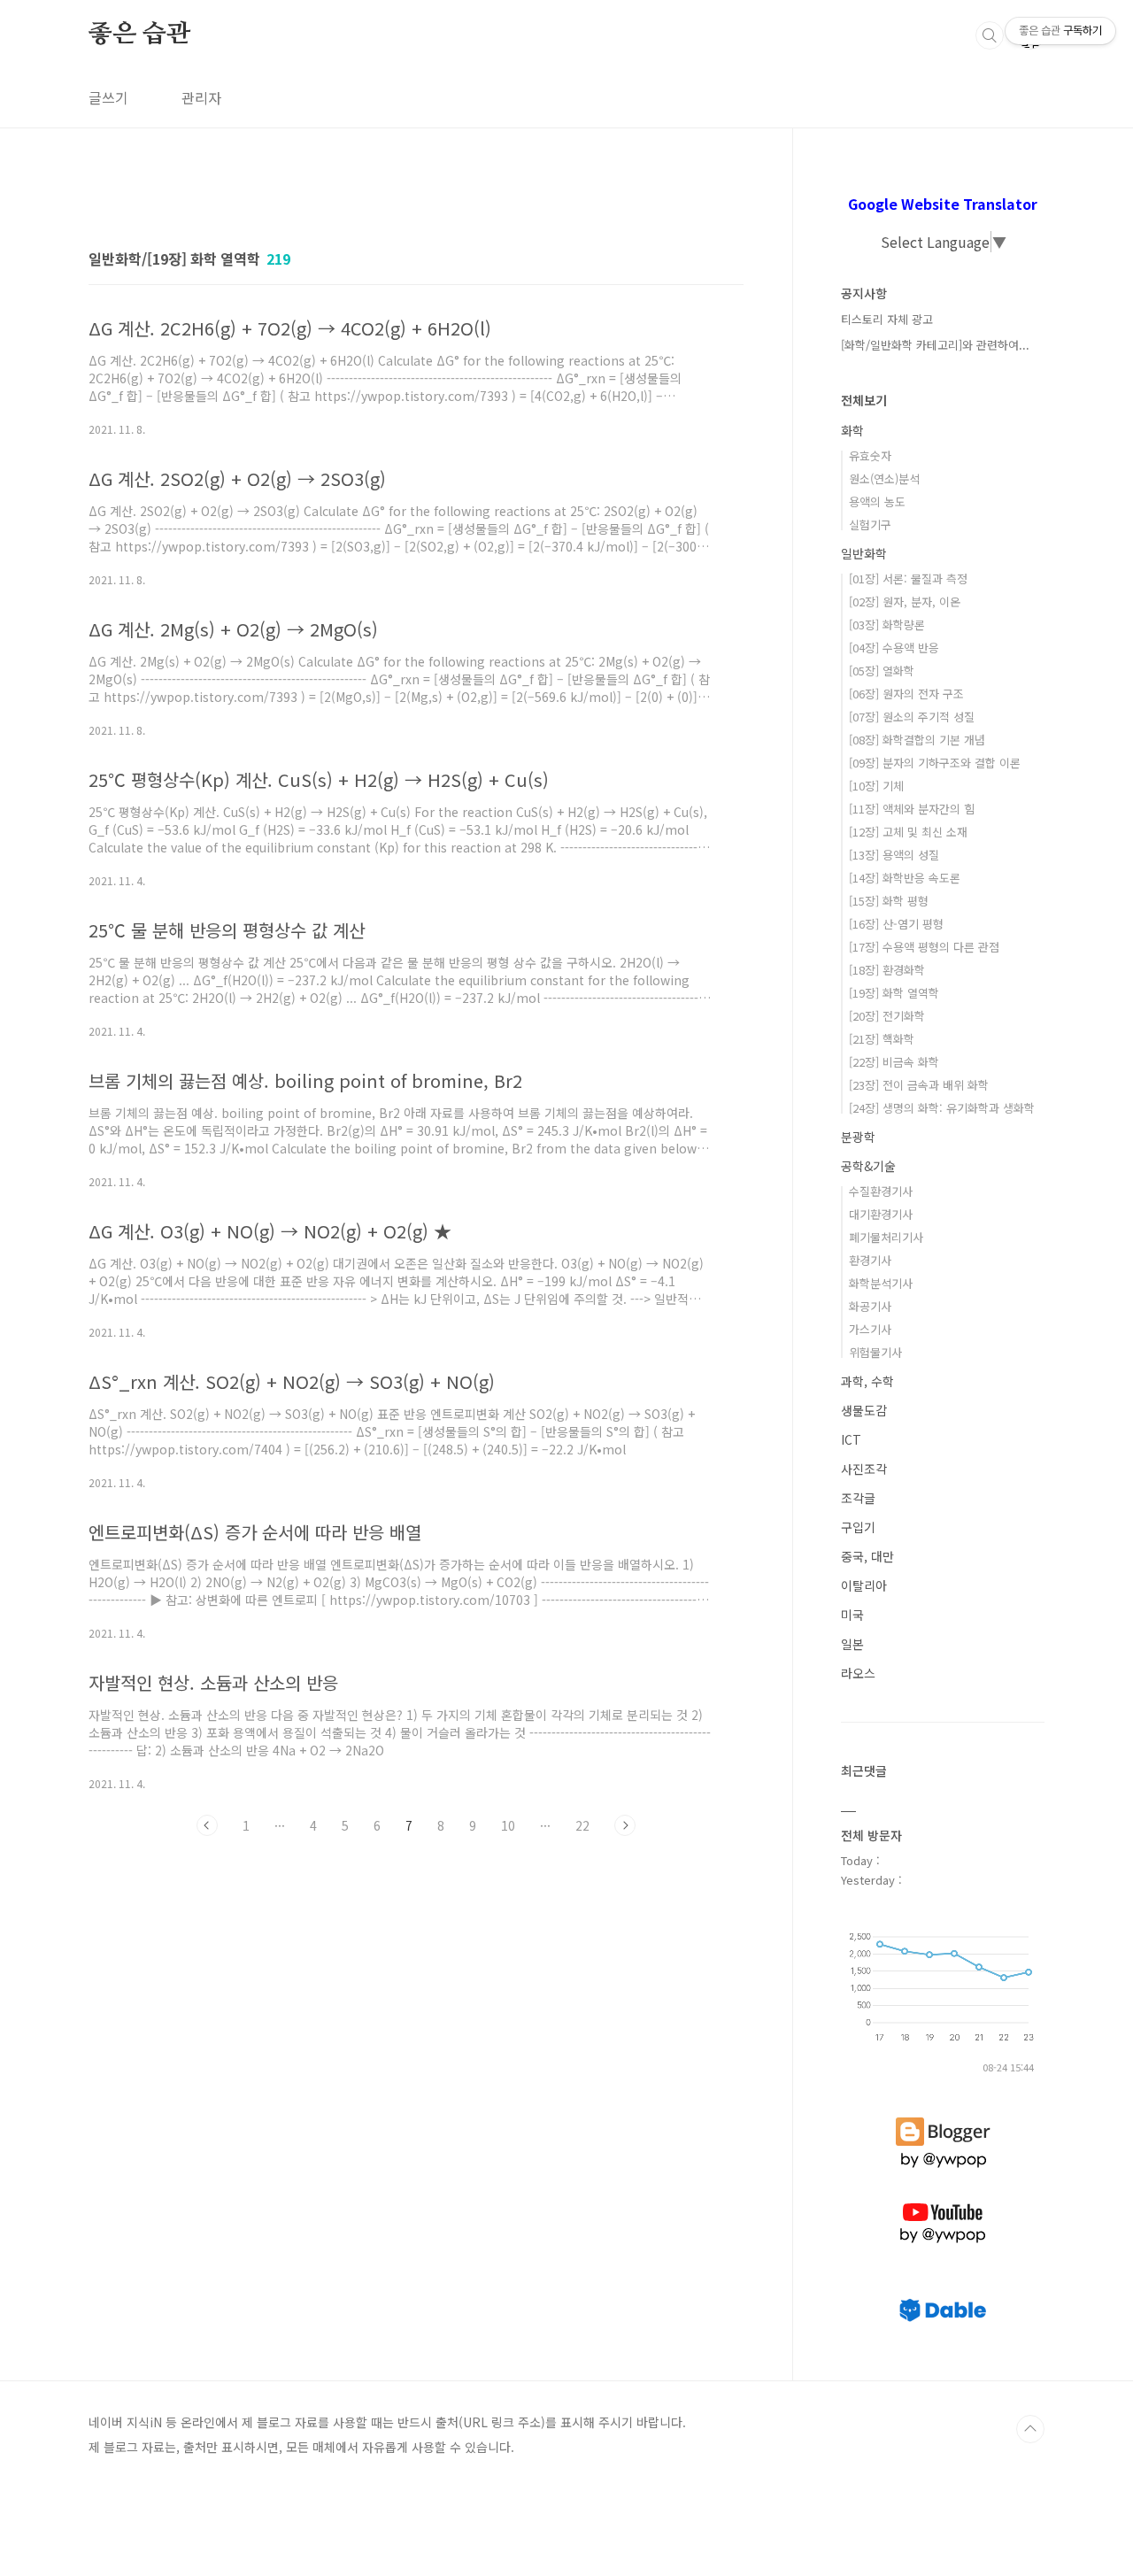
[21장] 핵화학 (882, 1039)
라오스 (858, 1673)
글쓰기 (108, 97)
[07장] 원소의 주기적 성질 (912, 717)
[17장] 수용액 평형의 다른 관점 (924, 947)
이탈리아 (864, 1585)
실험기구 (870, 524)
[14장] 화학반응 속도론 (905, 878)
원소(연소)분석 (884, 478)
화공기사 (870, 1306)
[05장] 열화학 (882, 671)
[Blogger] (943, 2117)
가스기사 (870, 1329)
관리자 (201, 97)
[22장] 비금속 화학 (894, 1062)
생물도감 (864, 1410)
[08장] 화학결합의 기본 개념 (917, 740)
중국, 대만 (867, 1556)
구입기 (858, 1527)
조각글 (858, 1498)
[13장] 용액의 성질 (894, 855)
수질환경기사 (881, 1191)
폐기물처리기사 (886, 1237)
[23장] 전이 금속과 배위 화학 (919, 1085)
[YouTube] (943, 2203)
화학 (852, 430)
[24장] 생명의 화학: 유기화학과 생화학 (942, 1108)
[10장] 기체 (876, 786)
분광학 (858, 1137)
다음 (625, 1825)
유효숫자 (870, 455)
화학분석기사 (881, 1283)
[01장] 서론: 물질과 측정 (908, 578)
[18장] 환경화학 (887, 970)
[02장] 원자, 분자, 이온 (905, 602)
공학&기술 (868, 1166)
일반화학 (864, 553)
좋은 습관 (139, 35)
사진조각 (864, 1469)
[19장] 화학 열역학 (894, 993)
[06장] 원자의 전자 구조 (906, 694)
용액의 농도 (877, 501)
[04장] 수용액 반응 (894, 648)
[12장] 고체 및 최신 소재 (908, 832)
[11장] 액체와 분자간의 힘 (912, 809)
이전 (207, 1825)
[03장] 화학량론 (887, 625)
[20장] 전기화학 (887, 1016)
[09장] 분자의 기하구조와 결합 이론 (935, 763)
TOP (1030, 2429)
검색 (990, 35)
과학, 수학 (867, 1381)
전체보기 (864, 400)
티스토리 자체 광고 (887, 319)
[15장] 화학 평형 (889, 901)
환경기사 (870, 1260)
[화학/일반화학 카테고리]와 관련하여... (935, 345)
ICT (851, 1439)
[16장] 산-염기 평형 (896, 924)
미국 (852, 1615)
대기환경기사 (881, 1214)
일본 (852, 1644)
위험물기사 (875, 1352)
